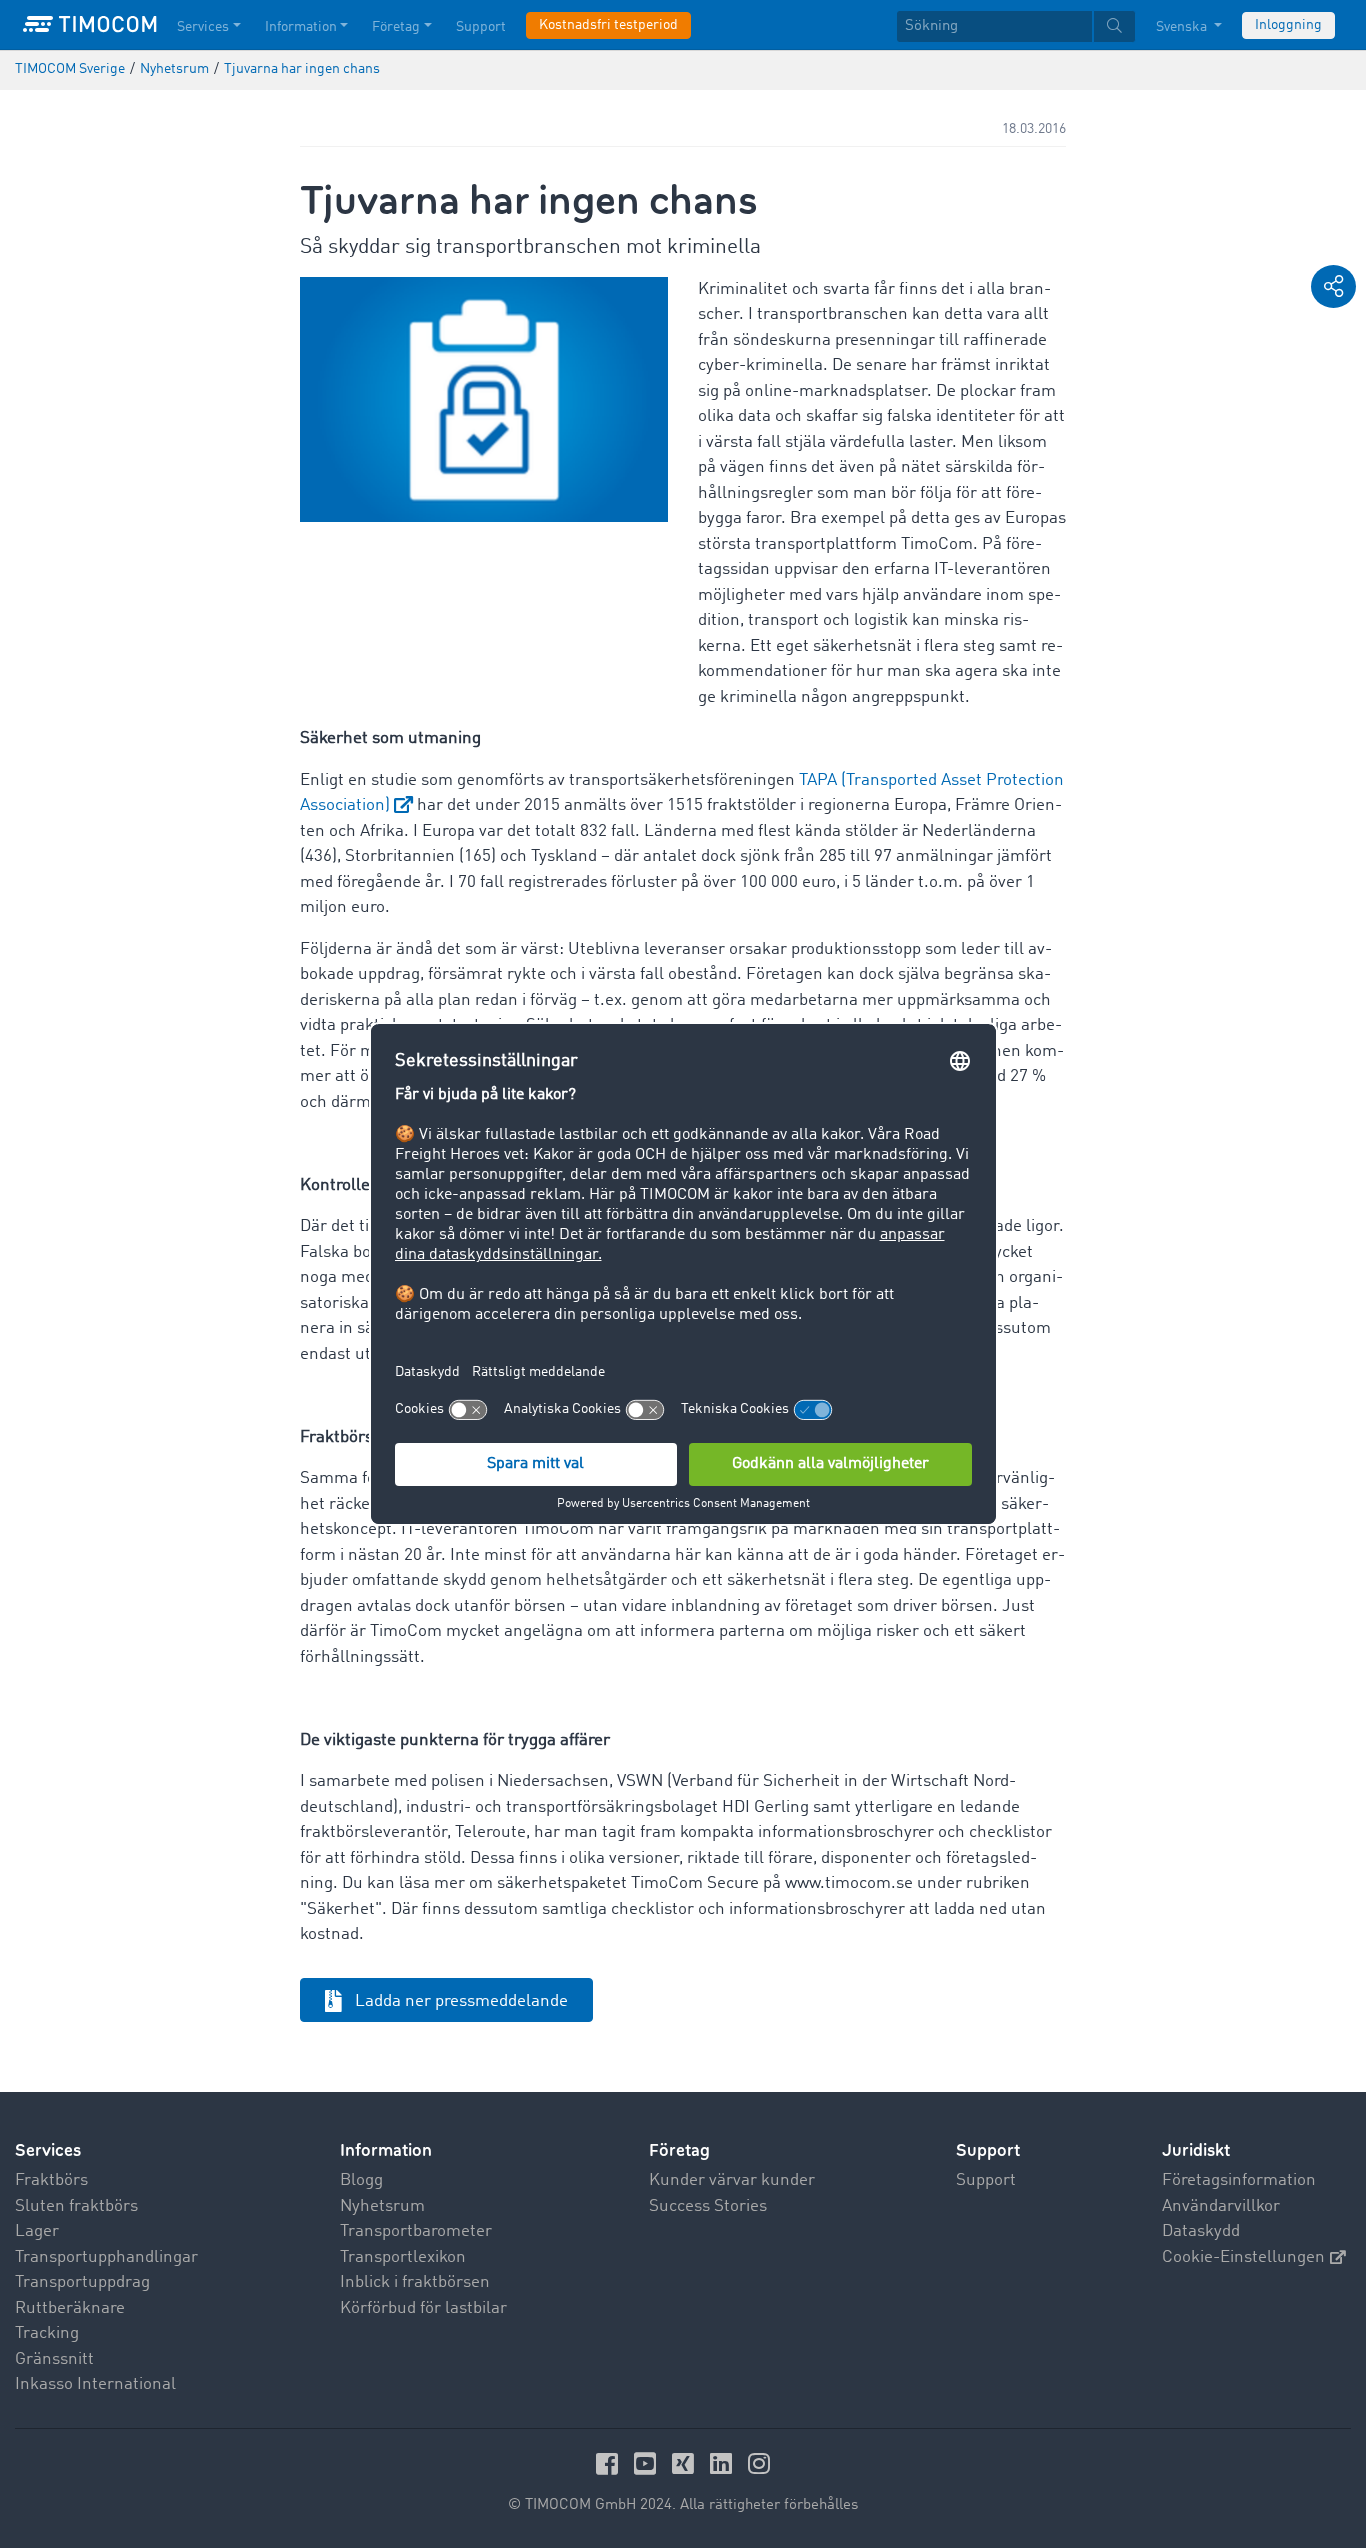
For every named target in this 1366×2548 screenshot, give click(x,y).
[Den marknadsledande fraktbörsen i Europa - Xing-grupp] (686, 2463)
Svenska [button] (1183, 27)
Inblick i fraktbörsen (415, 2282)
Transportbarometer (416, 2231)
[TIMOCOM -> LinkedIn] (724, 2463)
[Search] (1114, 26)
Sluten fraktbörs (76, 2206)
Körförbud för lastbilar (423, 2308)
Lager (37, 2231)
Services (203, 27)
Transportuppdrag (82, 2282)
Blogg (361, 2180)
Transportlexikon (403, 2257)
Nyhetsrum (382, 2206)
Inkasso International (95, 2384)
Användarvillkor (1221, 2206)
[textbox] (1016, 26)
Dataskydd (1201, 2231)
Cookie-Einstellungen (1243, 2257)
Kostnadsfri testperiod (608, 25)
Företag (396, 27)
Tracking (47, 2333)
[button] (1333, 286)
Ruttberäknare (70, 2308)
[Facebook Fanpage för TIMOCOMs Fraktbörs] (610, 2463)
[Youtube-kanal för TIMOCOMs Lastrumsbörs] (648, 2463)
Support (481, 27)
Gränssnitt (54, 2359)
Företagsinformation (1239, 2180)
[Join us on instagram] (759, 2463)
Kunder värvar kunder (732, 2180)
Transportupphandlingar (106, 2257)
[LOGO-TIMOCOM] (90, 25)
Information (301, 27)
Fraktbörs (51, 2180)
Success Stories (708, 2206)
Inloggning (1288, 25)
